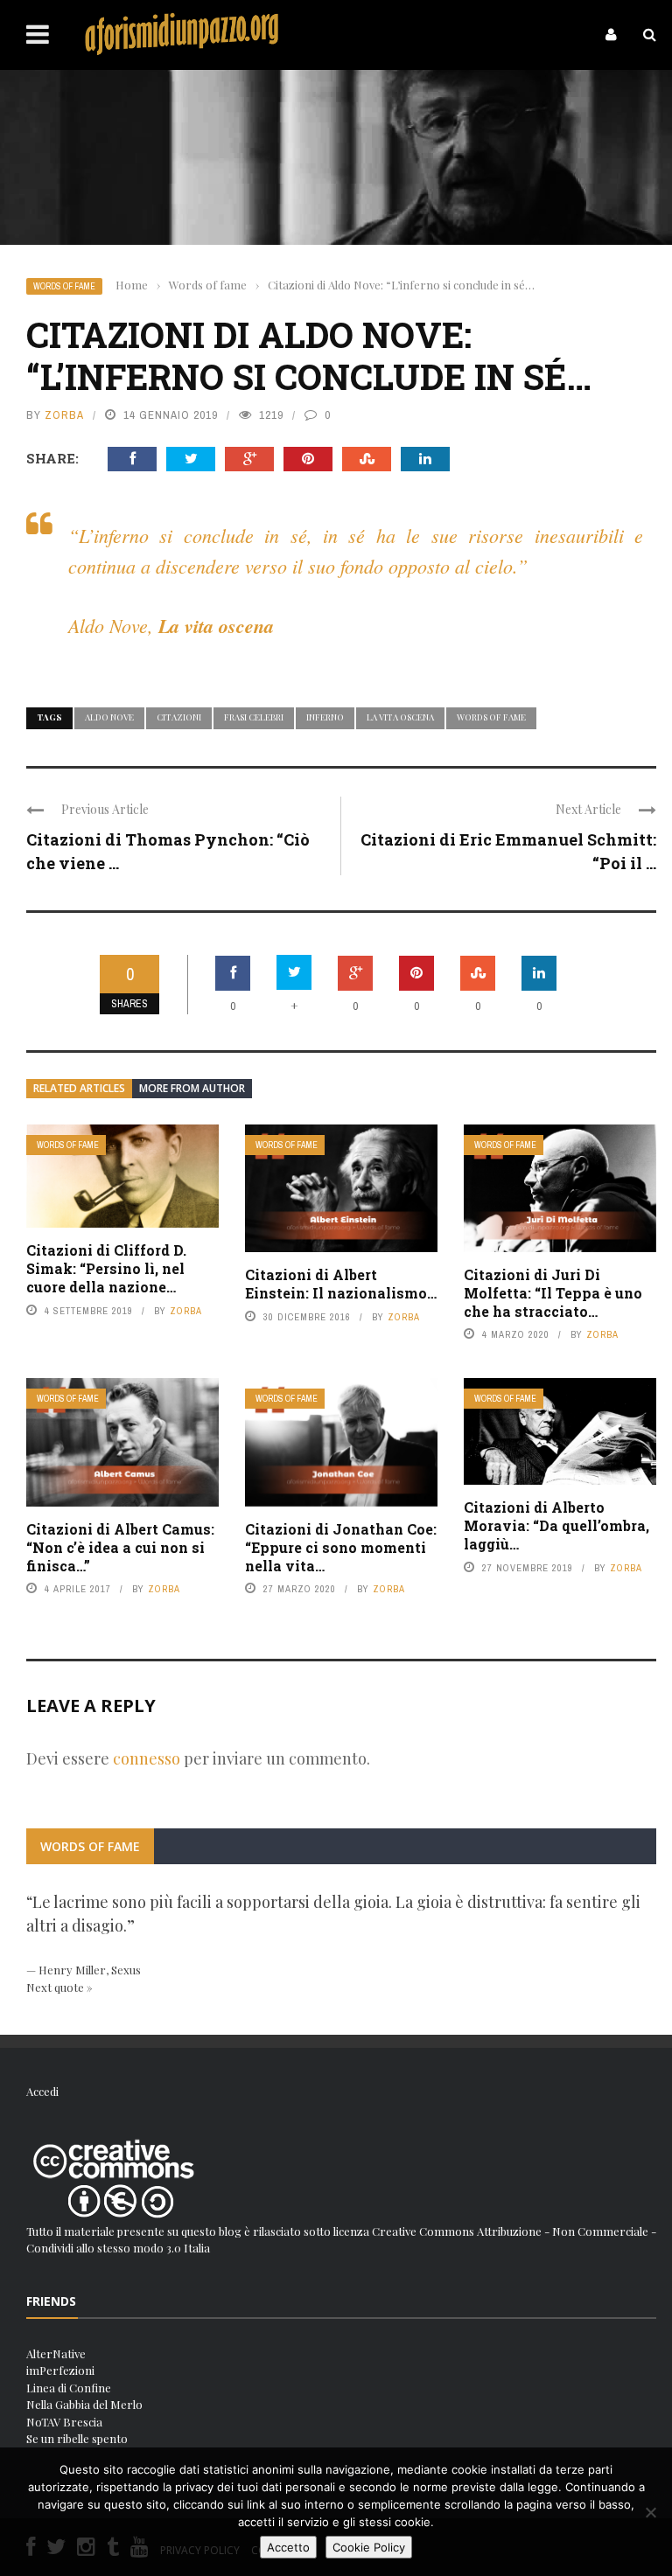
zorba (64, 415)
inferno (325, 717)
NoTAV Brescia (64, 2422)
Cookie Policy (369, 2547)
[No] (650, 2512)
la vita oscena (400, 717)
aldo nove (109, 717)
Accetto (288, 2547)
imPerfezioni (60, 2370)
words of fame (491, 717)
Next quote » (59, 1987)
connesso (147, 1758)
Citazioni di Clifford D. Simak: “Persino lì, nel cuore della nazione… (106, 1268)
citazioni (179, 717)
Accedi (42, 2091)
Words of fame (64, 286)
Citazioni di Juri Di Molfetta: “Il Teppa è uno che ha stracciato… (553, 1293)
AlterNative (56, 2353)
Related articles (79, 1088)
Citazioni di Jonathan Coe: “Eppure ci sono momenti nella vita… (341, 1547)
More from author (192, 1088)
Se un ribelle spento (77, 2438)
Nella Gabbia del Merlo (84, 2404)
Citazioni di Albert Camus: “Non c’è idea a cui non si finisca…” (120, 1547)
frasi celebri (254, 717)
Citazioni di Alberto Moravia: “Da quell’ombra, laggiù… (556, 1525)
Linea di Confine (69, 2388)
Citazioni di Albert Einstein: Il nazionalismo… (341, 1284)
